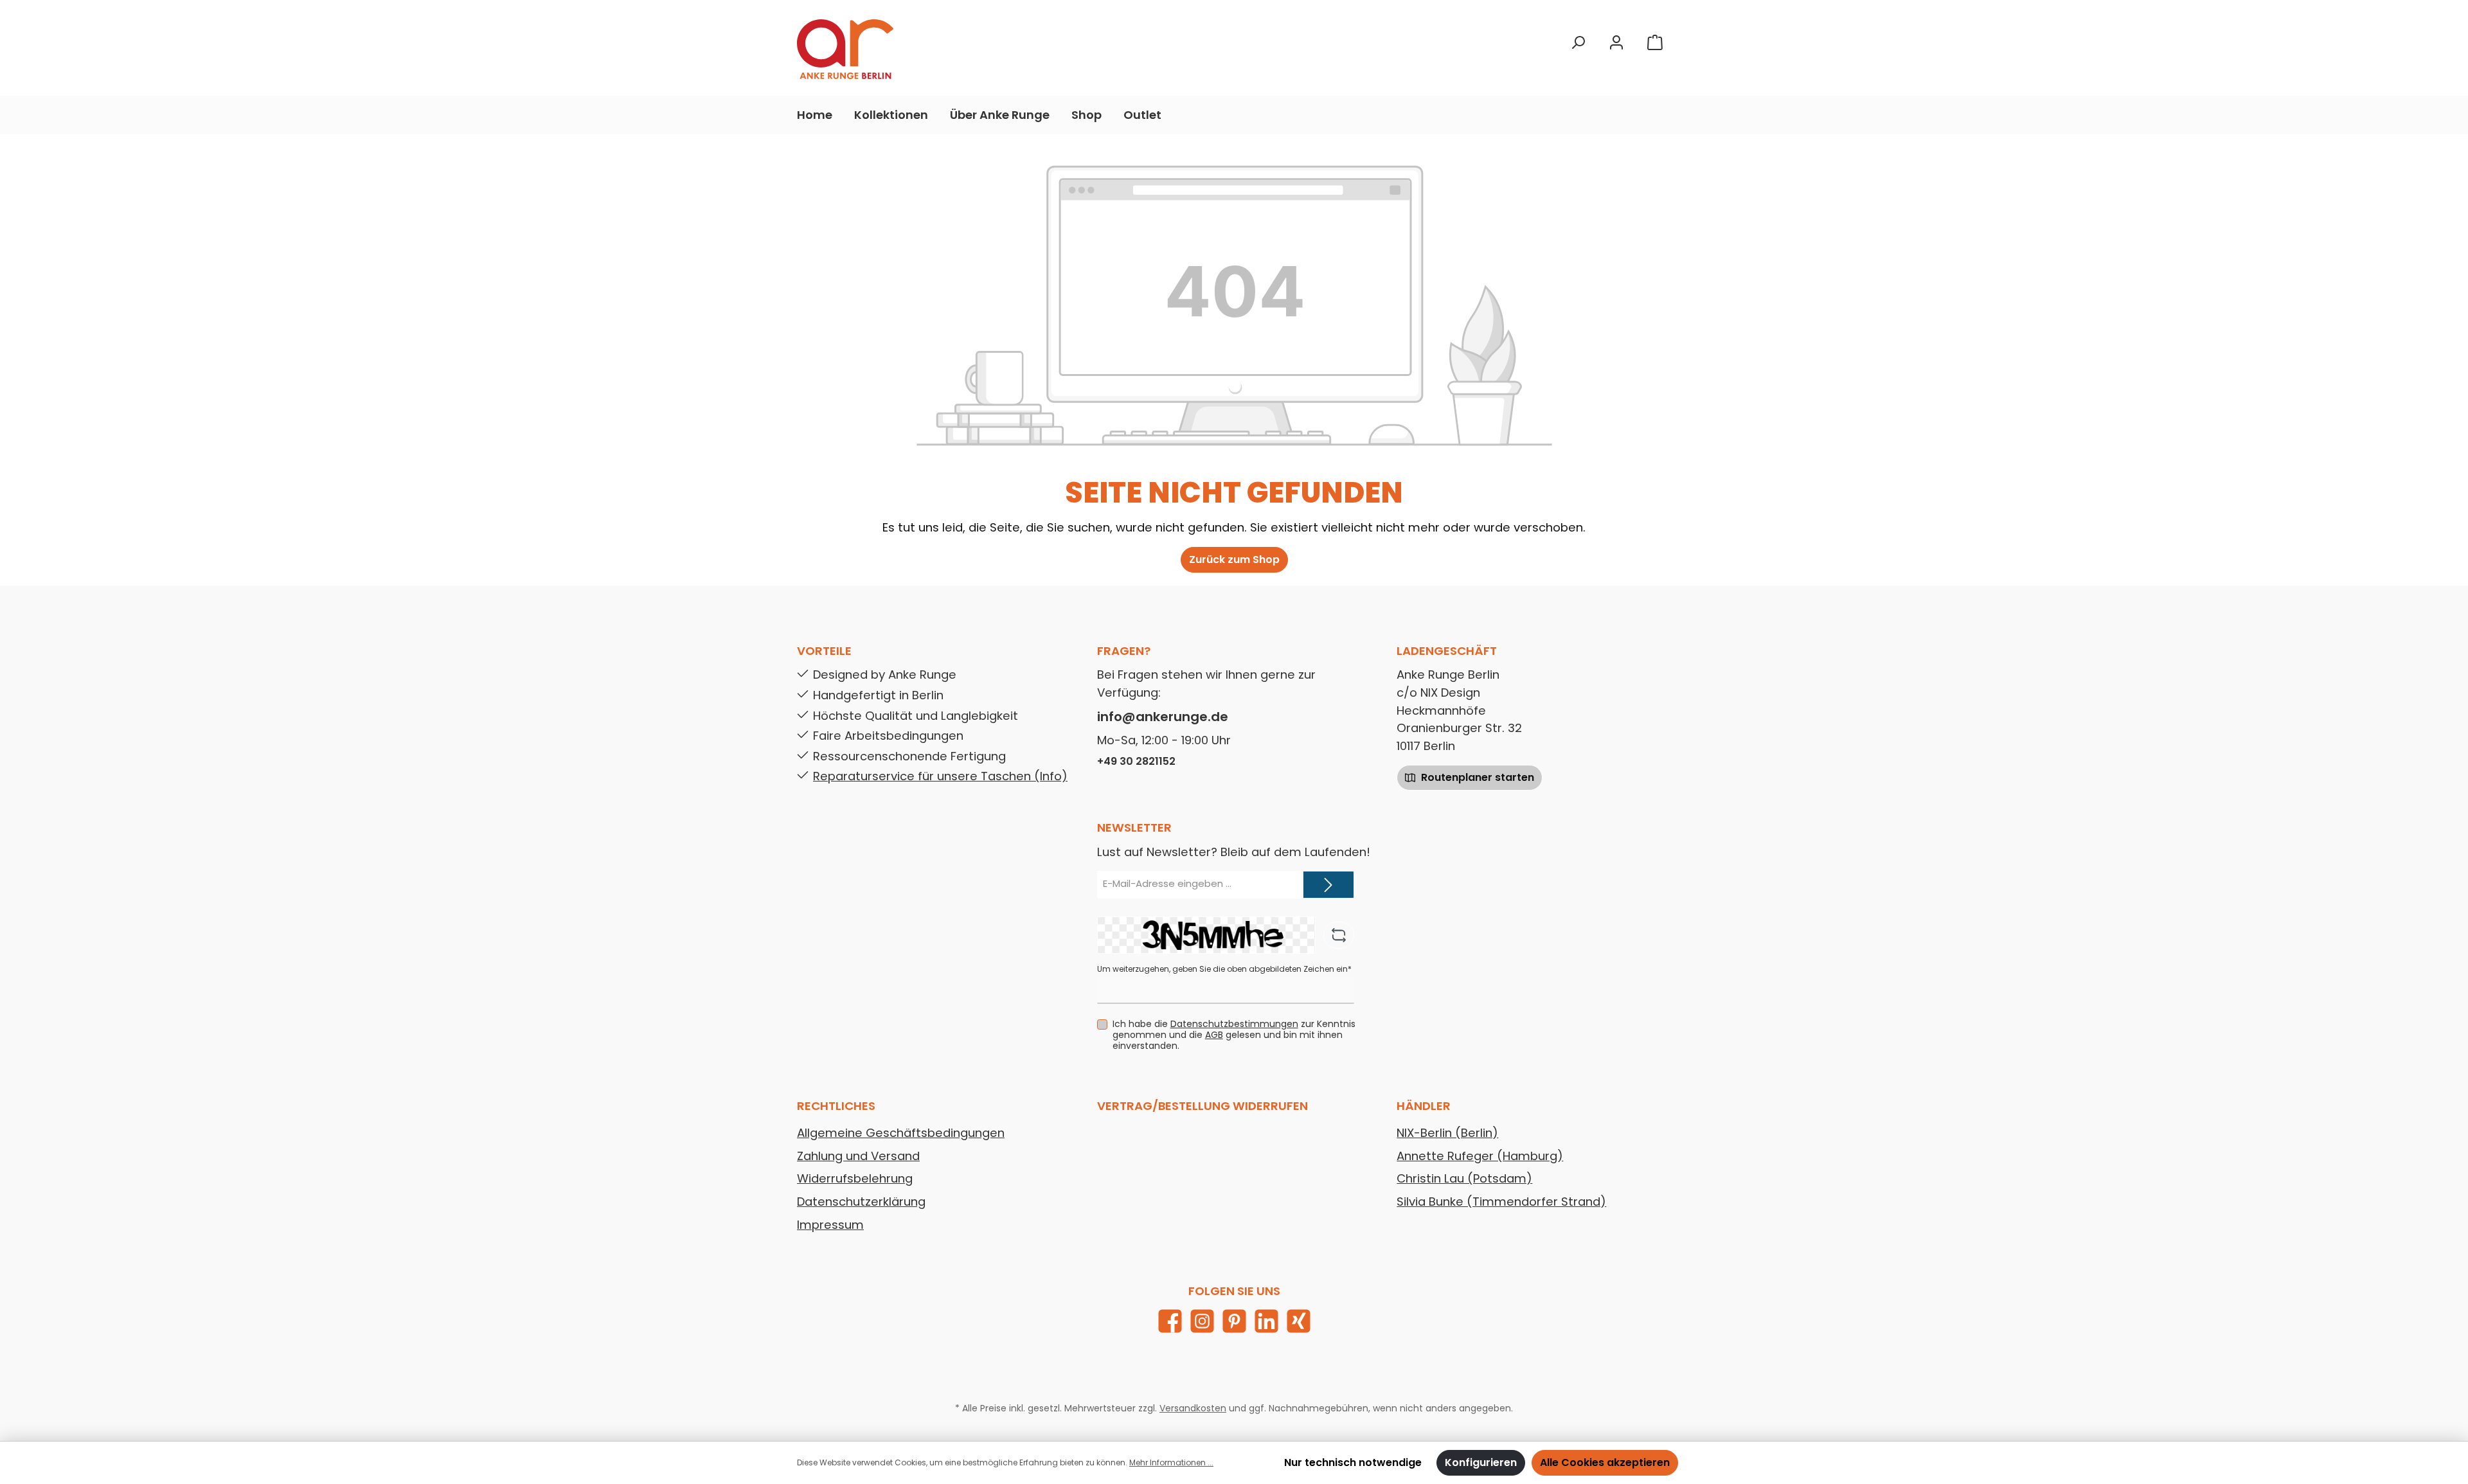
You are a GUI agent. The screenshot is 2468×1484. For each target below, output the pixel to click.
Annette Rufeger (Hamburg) (1480, 1156)
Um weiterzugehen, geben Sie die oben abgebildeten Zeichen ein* (1224, 969)
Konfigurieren (1481, 1462)
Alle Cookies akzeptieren (1605, 1462)
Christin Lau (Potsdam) (1464, 1178)
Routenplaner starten (1476, 777)
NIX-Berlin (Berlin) (1447, 1133)
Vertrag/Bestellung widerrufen (1203, 1106)
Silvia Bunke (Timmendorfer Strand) (1501, 1202)
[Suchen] (1578, 43)
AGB (1214, 1035)
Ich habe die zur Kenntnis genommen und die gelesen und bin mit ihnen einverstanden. (1234, 1035)
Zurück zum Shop (1234, 559)
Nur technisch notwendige (1353, 1462)
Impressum (830, 1225)
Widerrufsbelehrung (855, 1178)
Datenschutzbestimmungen (1234, 1024)
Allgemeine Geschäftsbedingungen (901, 1133)
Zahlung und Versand (858, 1156)
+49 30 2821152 (1136, 761)
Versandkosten (1193, 1408)
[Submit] (1328, 885)
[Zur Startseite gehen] (845, 49)
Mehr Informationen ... (1171, 1462)
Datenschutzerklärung (861, 1202)
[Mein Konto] (1616, 43)
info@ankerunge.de (1163, 717)
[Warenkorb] (1655, 43)
